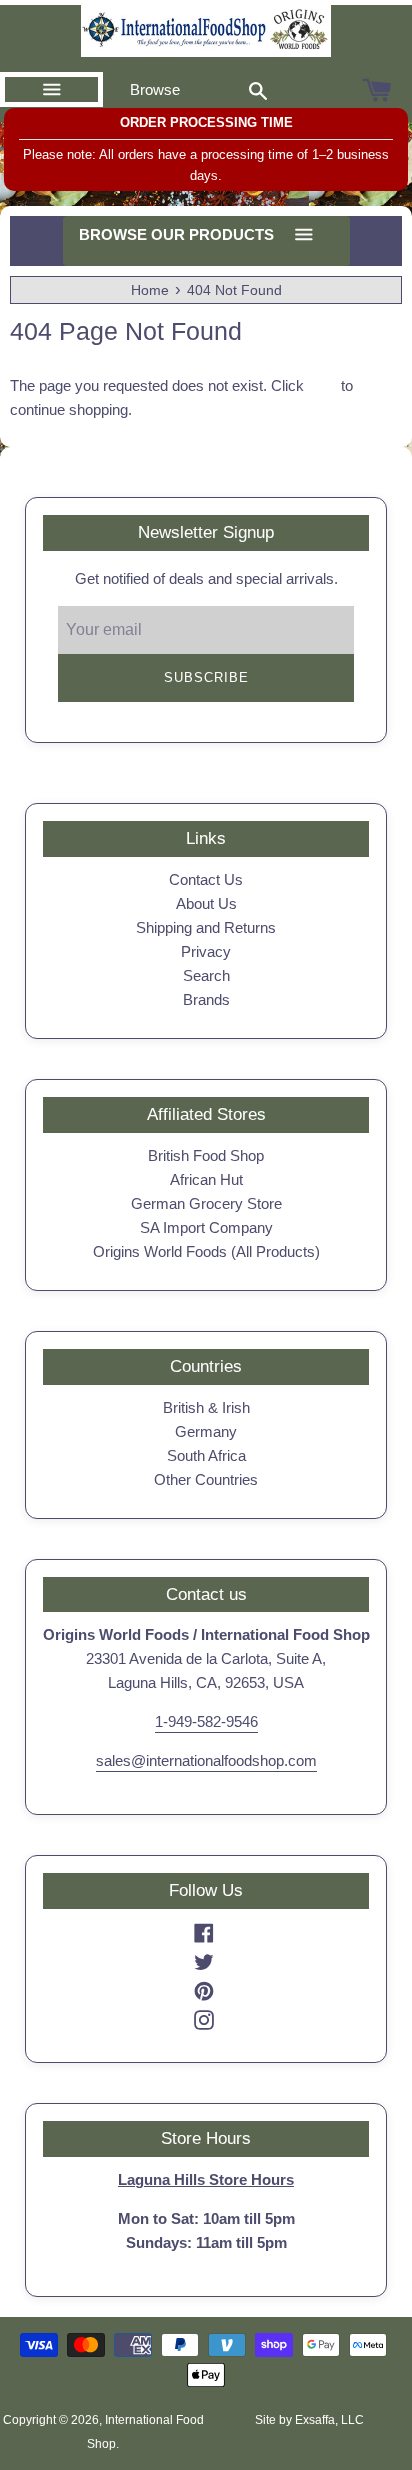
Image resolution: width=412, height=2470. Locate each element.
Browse (155, 89)
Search (206, 975)
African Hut (206, 1179)
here (322, 385)
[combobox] (258, 90)
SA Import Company (206, 1227)
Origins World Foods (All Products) (206, 1251)
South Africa (206, 1455)
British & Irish (206, 1407)
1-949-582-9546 (206, 1721)
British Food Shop (206, 1155)
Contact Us (206, 879)
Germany (206, 1431)
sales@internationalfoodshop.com (206, 1760)
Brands (206, 999)
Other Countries (206, 1479)
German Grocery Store (206, 1203)
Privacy (206, 951)
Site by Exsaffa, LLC (309, 2420)
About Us (206, 903)
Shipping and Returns (206, 927)
